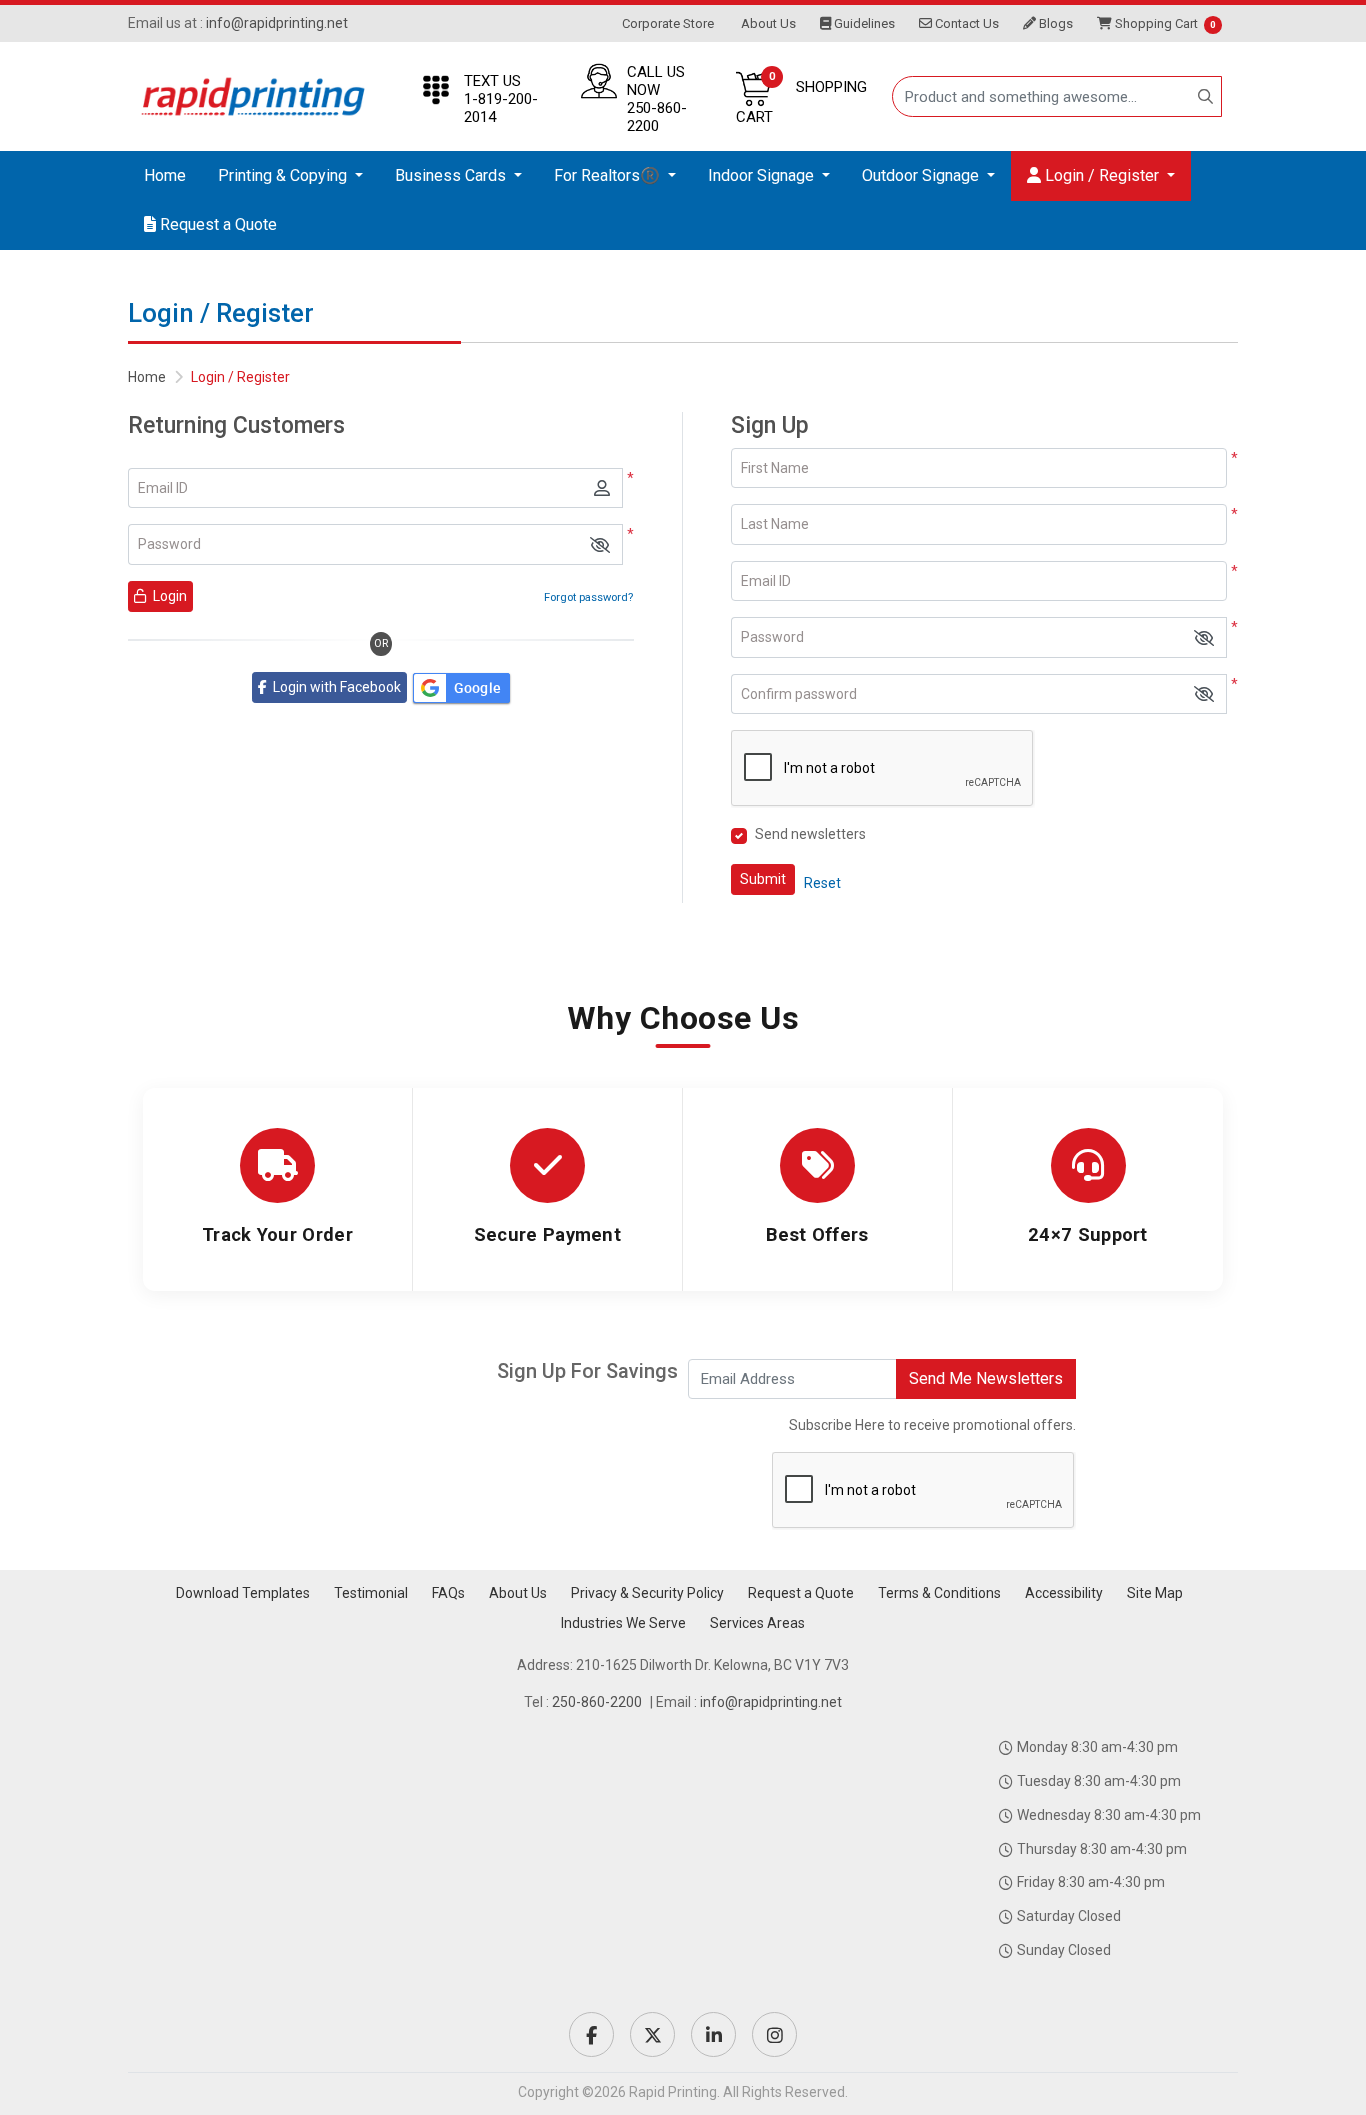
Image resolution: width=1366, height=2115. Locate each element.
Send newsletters (810, 834)
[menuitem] (165, 176)
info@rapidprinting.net (277, 23)
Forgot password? (588, 597)
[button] (600, 544)
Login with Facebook (334, 687)
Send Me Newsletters (986, 1378)
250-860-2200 (597, 1702)
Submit (763, 879)
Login (168, 596)
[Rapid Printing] (253, 96)
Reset (822, 883)
